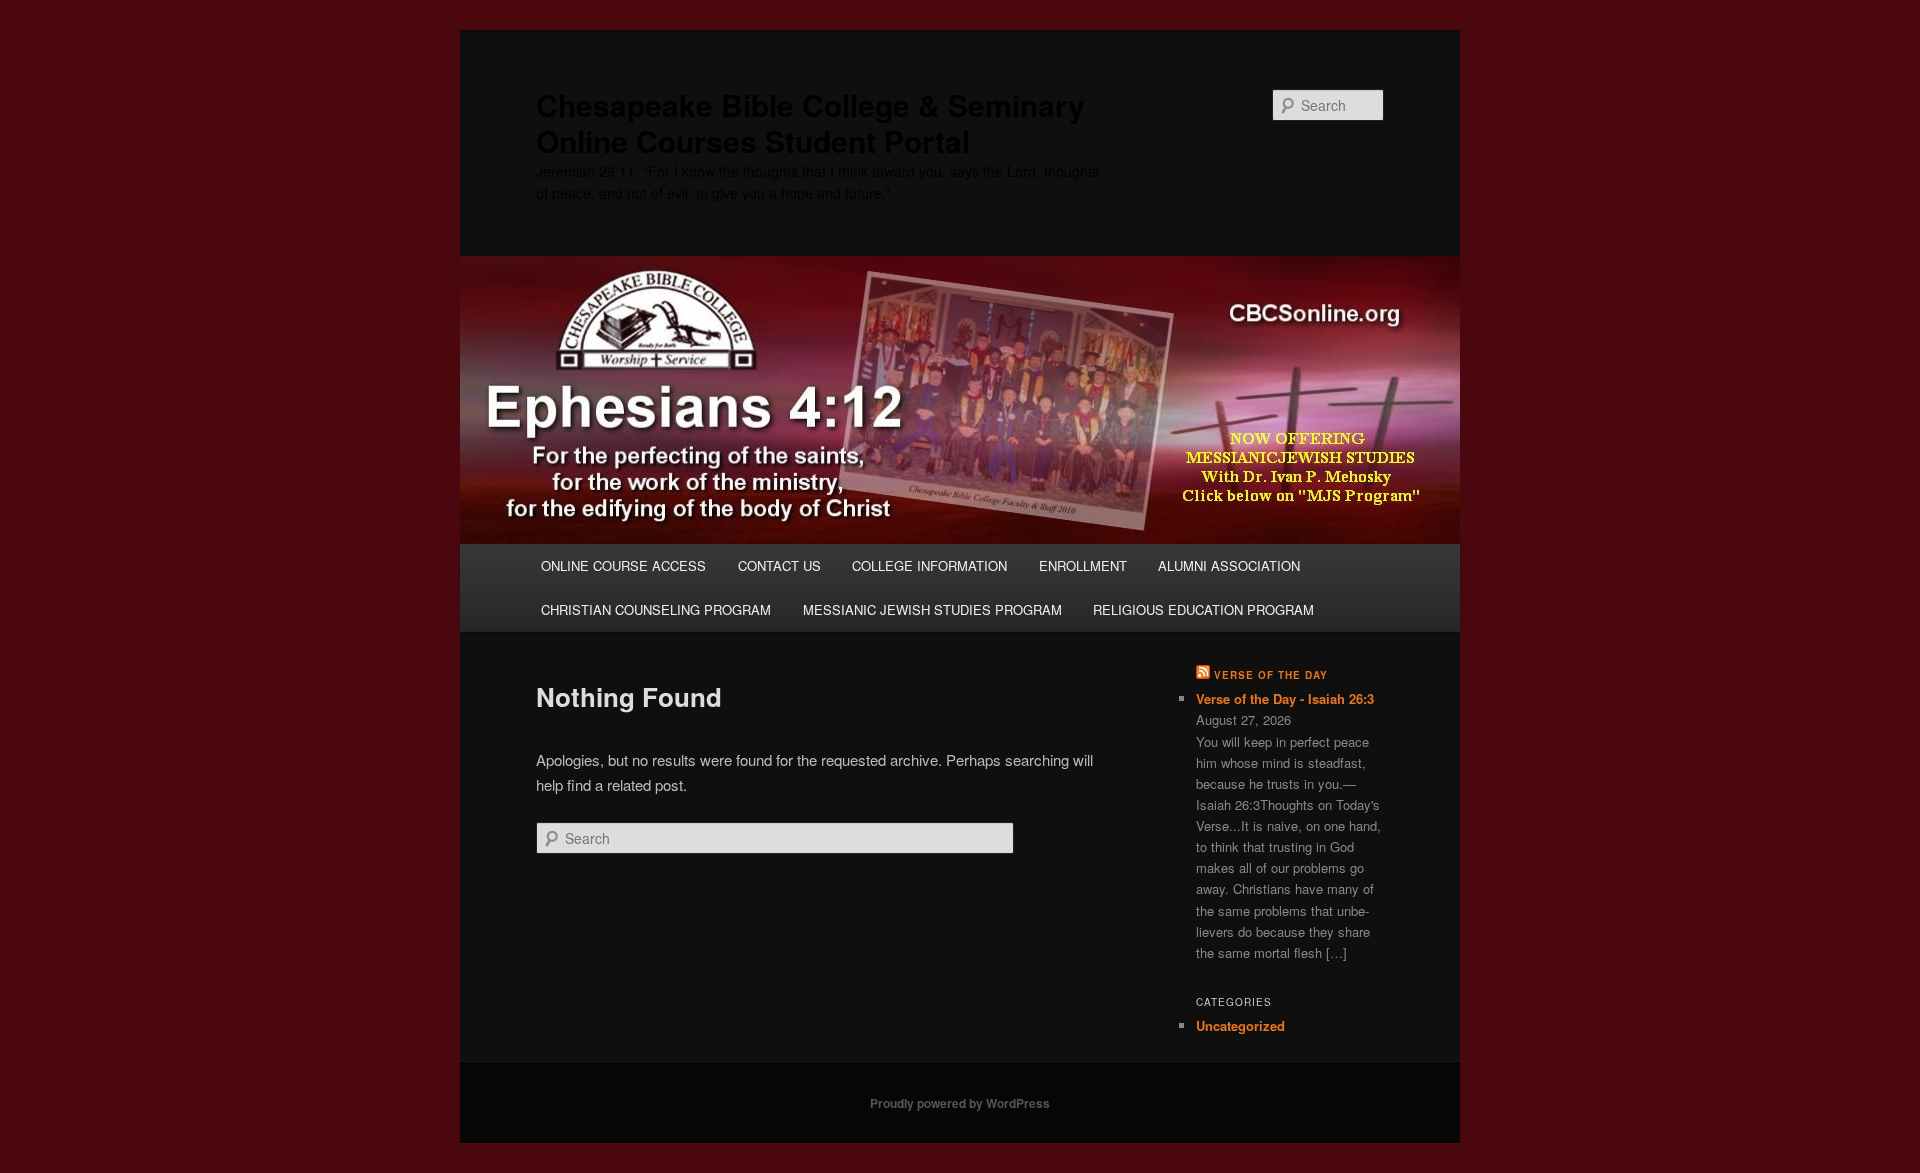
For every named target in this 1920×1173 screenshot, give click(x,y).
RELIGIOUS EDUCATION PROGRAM (1203, 609)
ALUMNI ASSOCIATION (1229, 565)
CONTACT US (779, 565)
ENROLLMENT (1083, 565)
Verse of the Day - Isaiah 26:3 (1285, 698)
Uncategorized (1240, 1025)
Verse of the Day (1271, 675)
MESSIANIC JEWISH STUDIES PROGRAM (932, 609)
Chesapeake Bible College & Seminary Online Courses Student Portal (810, 122)
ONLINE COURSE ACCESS (623, 565)
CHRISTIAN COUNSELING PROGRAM (656, 609)
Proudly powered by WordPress (960, 1103)
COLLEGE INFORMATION (929, 565)
